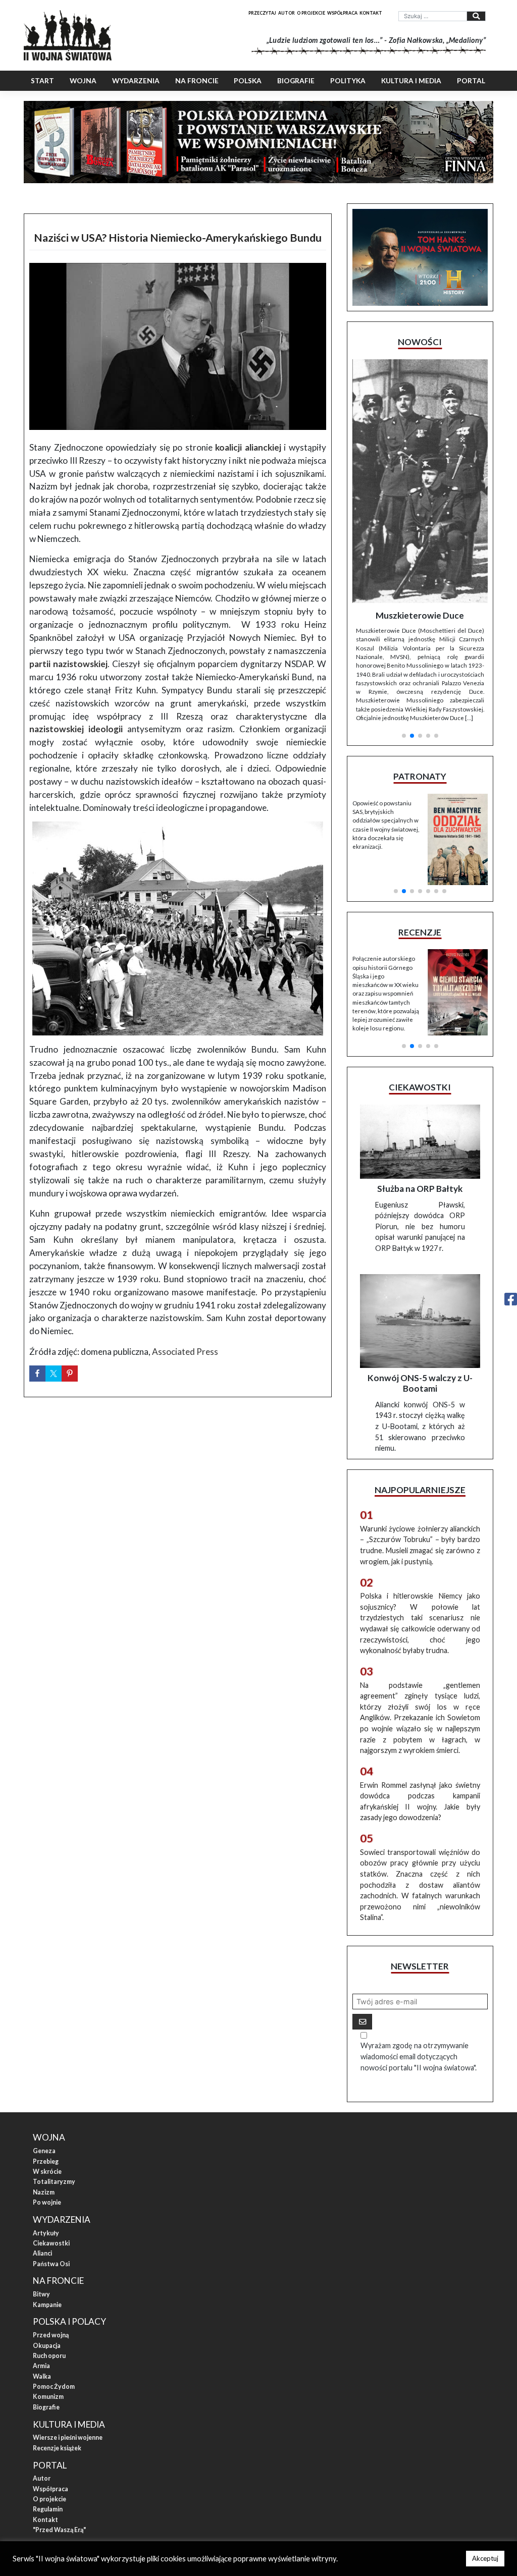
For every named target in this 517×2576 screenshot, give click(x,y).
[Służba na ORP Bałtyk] (420, 1033)
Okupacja (47, 2237)
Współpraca (342, 13)
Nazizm (44, 2083)
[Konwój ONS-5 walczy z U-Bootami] (420, 1212)
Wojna (83, 81)
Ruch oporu (49, 2247)
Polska (248, 81)
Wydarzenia (136, 81)
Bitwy (41, 2185)
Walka (42, 2267)
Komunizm (48, 2288)
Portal (471, 81)
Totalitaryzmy (54, 2073)
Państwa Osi (51, 2155)
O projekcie (311, 13)
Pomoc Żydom (54, 2278)
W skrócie (47, 2063)
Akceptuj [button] (485, 2558)
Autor (287, 13)
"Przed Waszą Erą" (59, 2421)
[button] (404, 598)
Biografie (296, 81)
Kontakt (371, 13)
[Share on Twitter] (54, 1374)
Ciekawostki (51, 2134)
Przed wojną (51, 2226)
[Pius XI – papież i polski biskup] (420, 443)
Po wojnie (47, 2093)
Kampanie (47, 2196)
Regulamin (48, 2400)
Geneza (44, 2042)
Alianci (42, 2144)
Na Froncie (197, 81)
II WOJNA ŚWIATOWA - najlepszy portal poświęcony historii (127, 2455)
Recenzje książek (57, 2339)
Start (42, 81)
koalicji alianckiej (248, 447)
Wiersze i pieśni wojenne (68, 2328)
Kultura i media (411, 81)
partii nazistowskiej (68, 664)
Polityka (348, 81)
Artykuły (46, 2124)
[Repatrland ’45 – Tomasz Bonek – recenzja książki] (458, 856)
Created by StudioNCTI (393, 2455)
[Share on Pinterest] (70, 1374)
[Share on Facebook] (37, 1374)
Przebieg (46, 2052)
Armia (41, 2257)
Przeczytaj (262, 13)
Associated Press (185, 1352)
